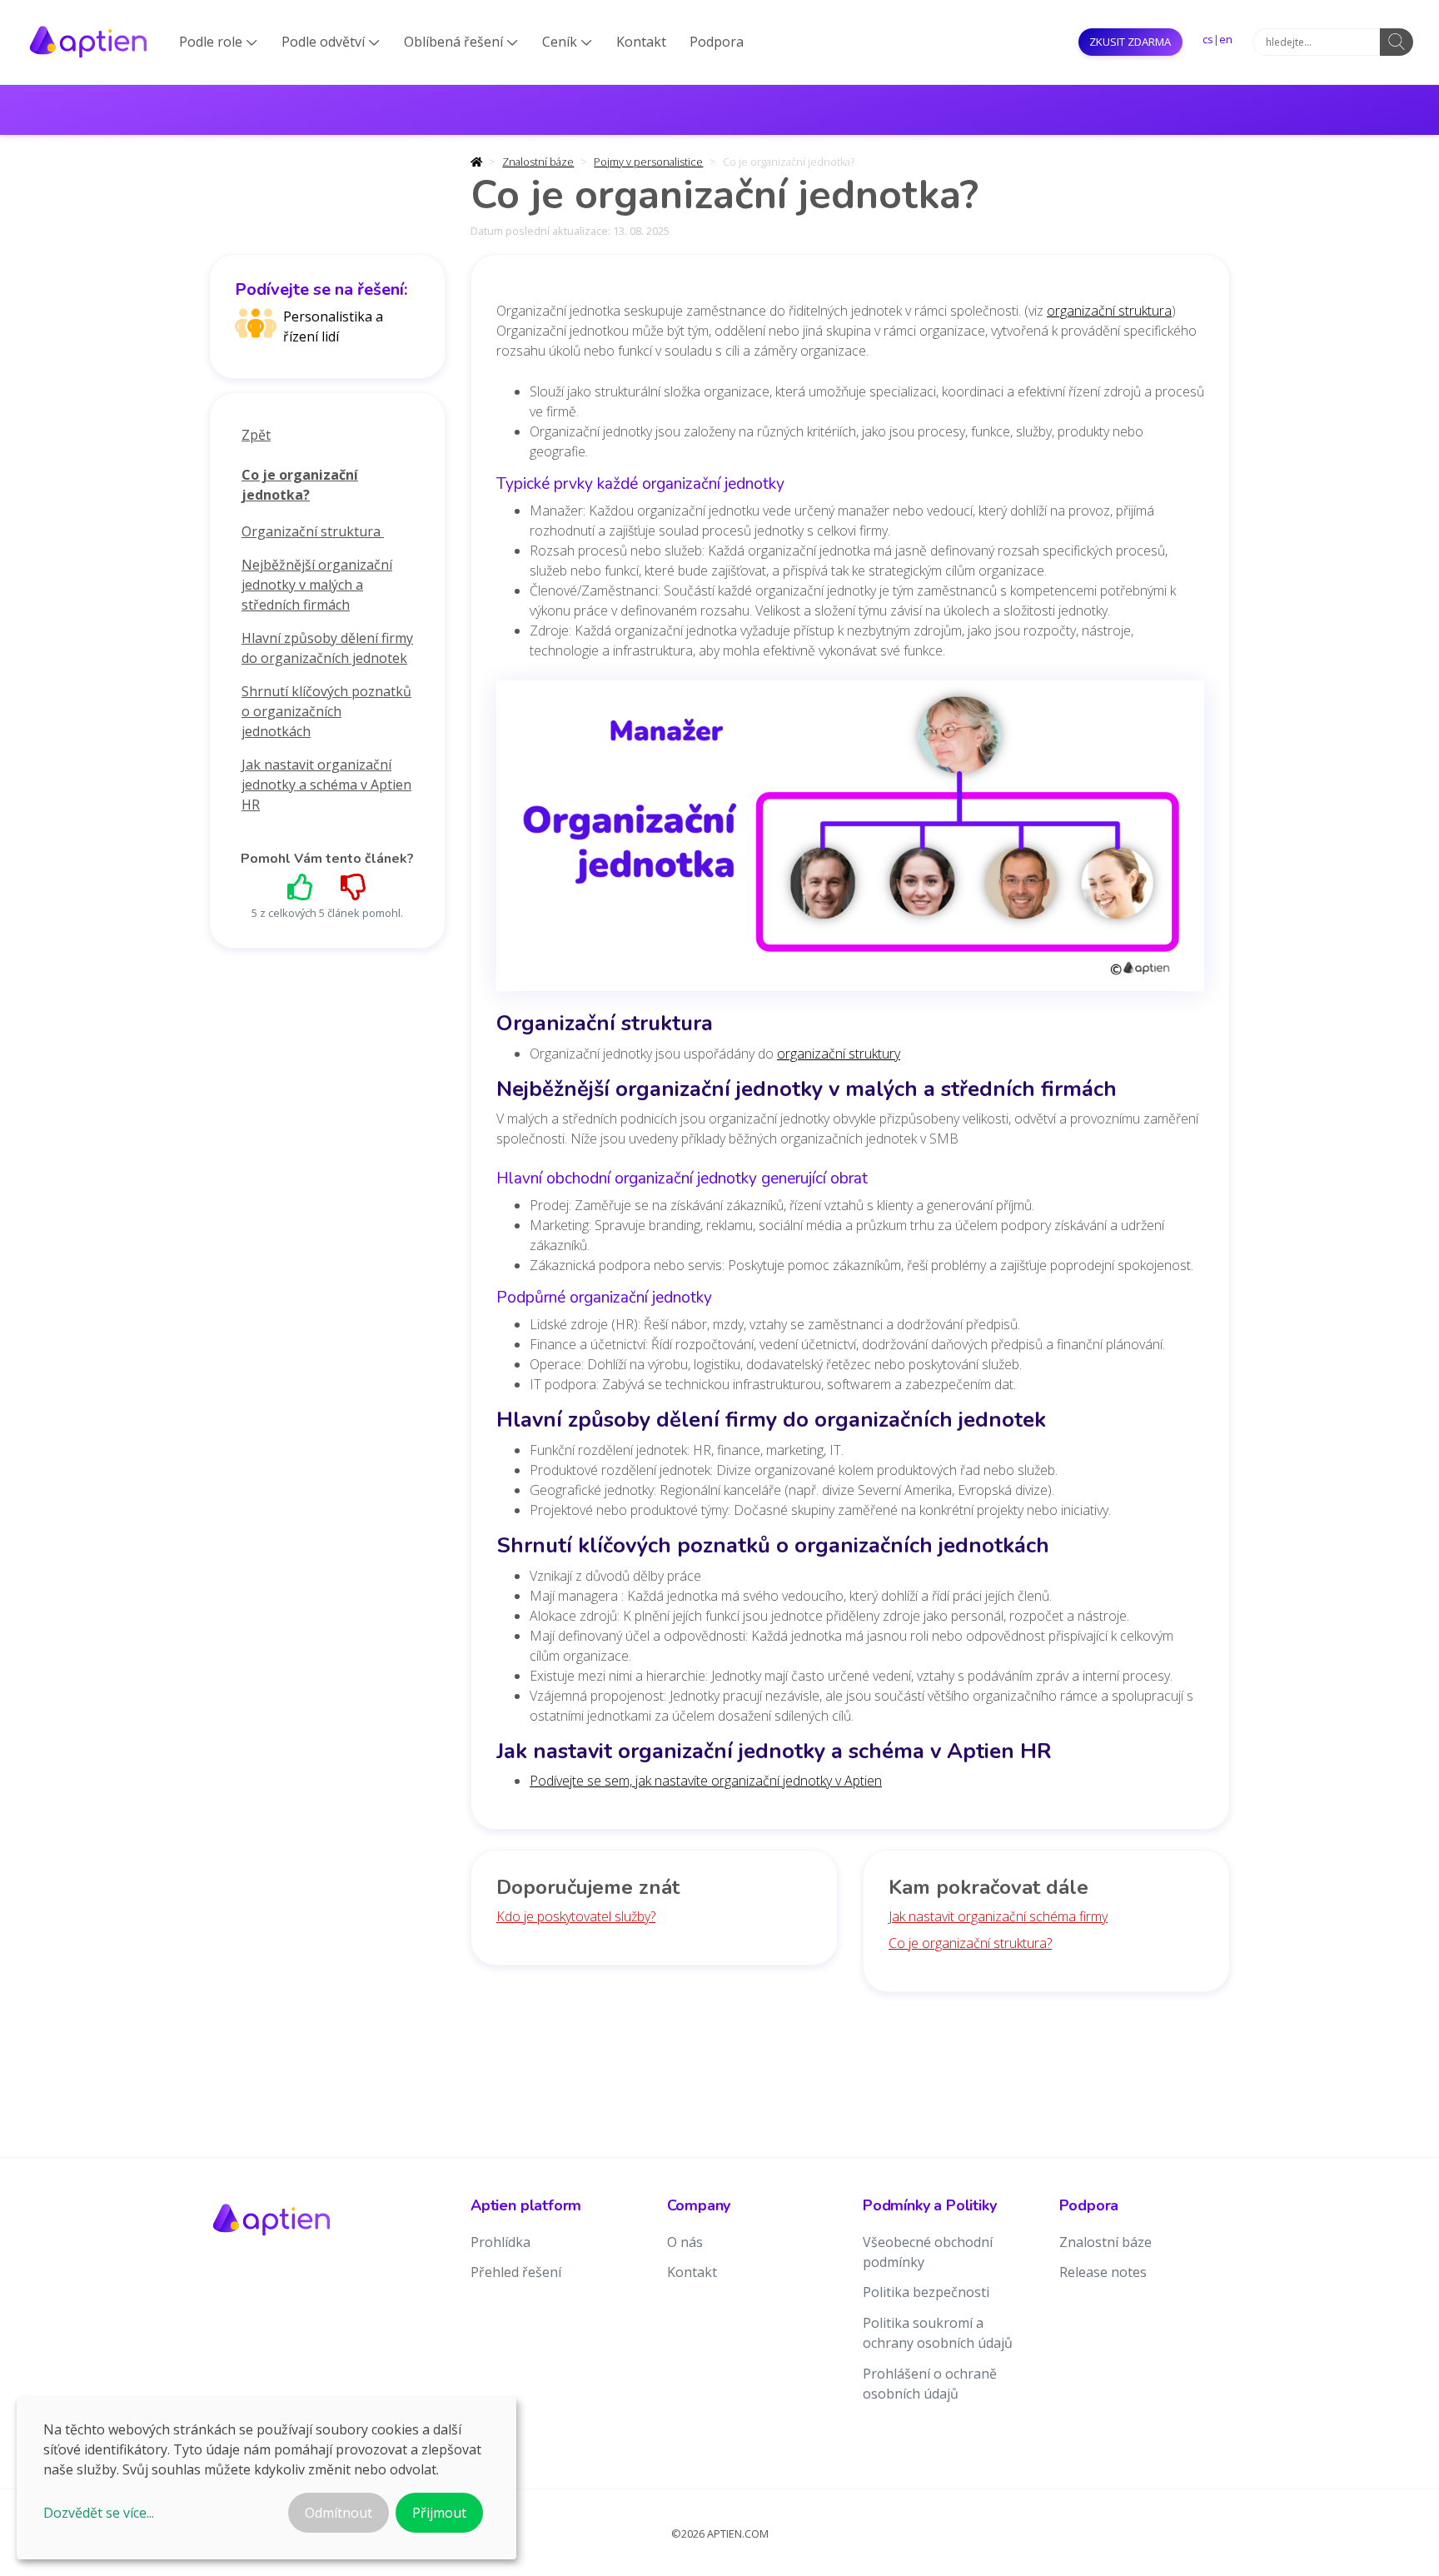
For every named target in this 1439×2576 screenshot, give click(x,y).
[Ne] (354, 887)
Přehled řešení (516, 2272)
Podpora (717, 42)
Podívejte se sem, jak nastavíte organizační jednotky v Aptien (706, 1781)
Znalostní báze (538, 162)
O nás (685, 2242)
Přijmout (439, 2513)
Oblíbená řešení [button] (461, 42)
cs (1208, 39)
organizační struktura (1109, 311)
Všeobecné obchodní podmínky (928, 2252)
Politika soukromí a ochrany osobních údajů (938, 2333)
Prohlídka (500, 2242)
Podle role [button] (218, 42)
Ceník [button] (567, 42)
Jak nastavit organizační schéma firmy (998, 1916)
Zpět (256, 435)
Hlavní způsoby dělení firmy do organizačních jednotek (327, 648)
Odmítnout (339, 2513)
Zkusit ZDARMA (1130, 42)
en (1226, 39)
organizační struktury (839, 1054)
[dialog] (266, 2478)
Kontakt (641, 42)
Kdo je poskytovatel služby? (576, 1916)
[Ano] (301, 887)
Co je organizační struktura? (970, 1943)
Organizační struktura (313, 531)
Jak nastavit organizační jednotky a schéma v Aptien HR (326, 785)
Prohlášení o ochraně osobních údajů (930, 2384)
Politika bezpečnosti (926, 2292)
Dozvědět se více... (99, 2513)
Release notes (1103, 2272)
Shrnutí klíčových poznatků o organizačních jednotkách (326, 711)
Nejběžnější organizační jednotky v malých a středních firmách (317, 585)
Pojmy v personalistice (648, 162)
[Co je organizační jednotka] (850, 840)
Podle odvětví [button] (331, 42)
